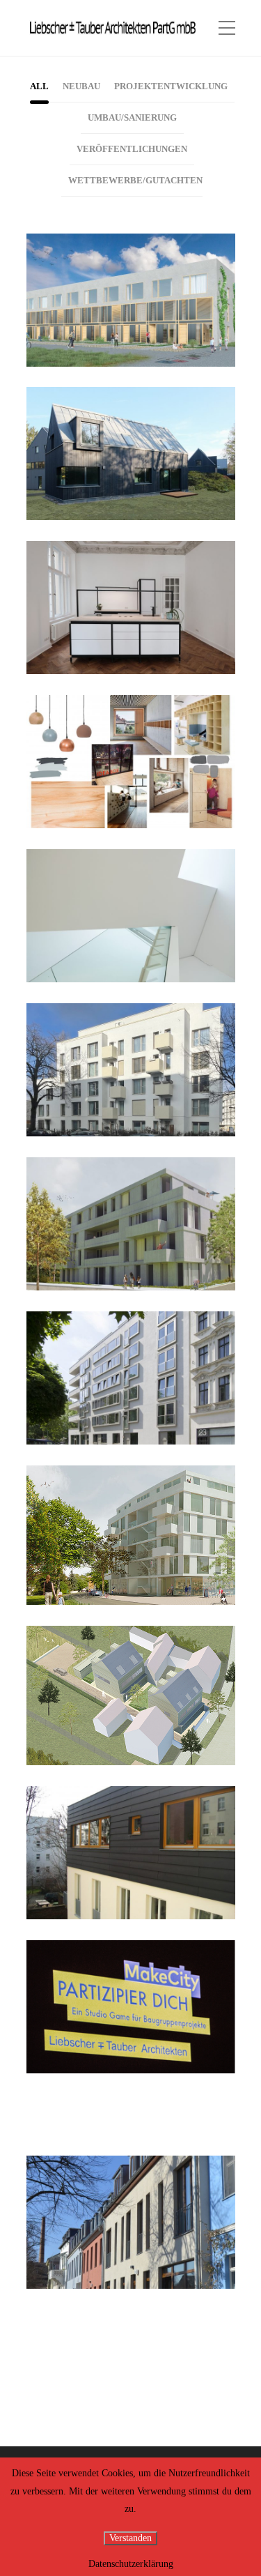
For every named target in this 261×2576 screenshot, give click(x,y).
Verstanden (130, 2538)
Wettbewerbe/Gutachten (125, 773)
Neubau (124, 307)
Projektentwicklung (125, 317)
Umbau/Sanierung (125, 627)
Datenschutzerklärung (131, 2564)
